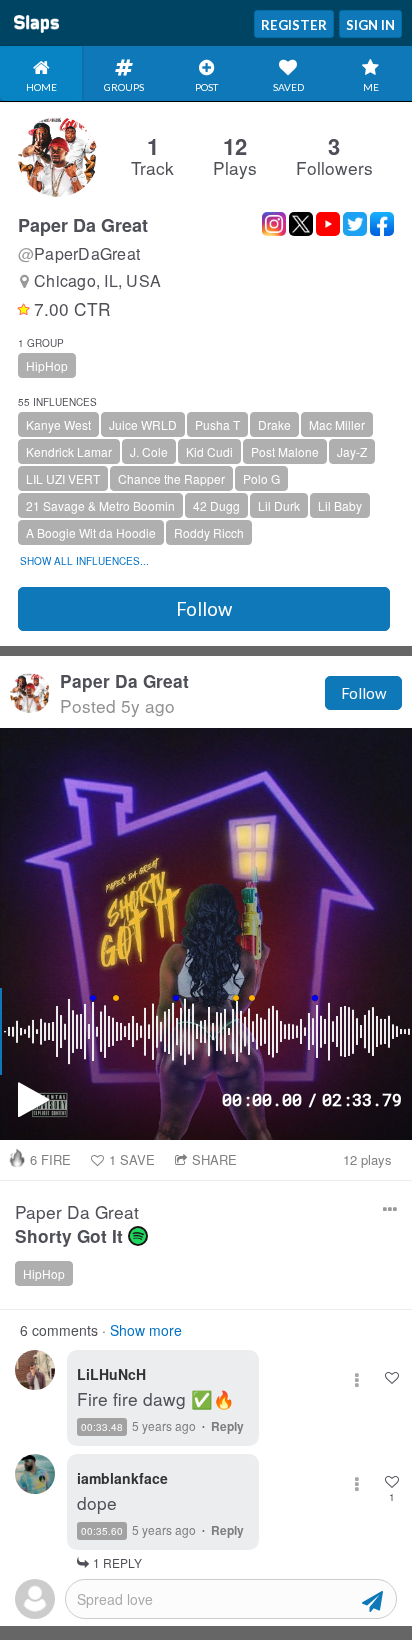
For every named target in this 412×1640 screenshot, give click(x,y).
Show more (146, 1330)
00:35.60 (102, 1531)
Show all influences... (84, 561)
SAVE (132, 1159)
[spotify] (138, 1236)
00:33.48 (102, 1427)
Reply (227, 1426)
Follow (204, 609)
